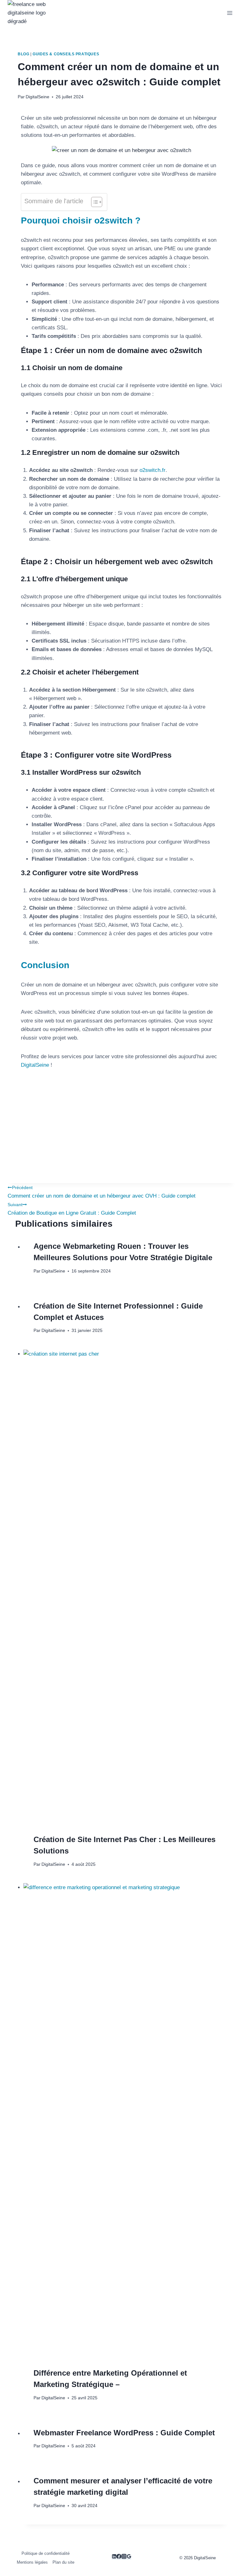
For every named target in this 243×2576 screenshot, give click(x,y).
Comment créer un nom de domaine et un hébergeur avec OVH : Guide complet (102, 1192)
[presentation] (126, 1587)
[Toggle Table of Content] (93, 202)
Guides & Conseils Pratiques (66, 54)
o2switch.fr (153, 470)
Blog (23, 54)
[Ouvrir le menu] (230, 13)
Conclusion (45, 965)
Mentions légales (32, 2562)
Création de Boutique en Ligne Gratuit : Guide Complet (72, 1209)
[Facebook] (119, 2557)
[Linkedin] (114, 2557)
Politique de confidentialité (46, 2553)
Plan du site (63, 2562)
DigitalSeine (37, 97)
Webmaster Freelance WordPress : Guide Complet (124, 2433)
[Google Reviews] (129, 2557)
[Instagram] (124, 2557)
